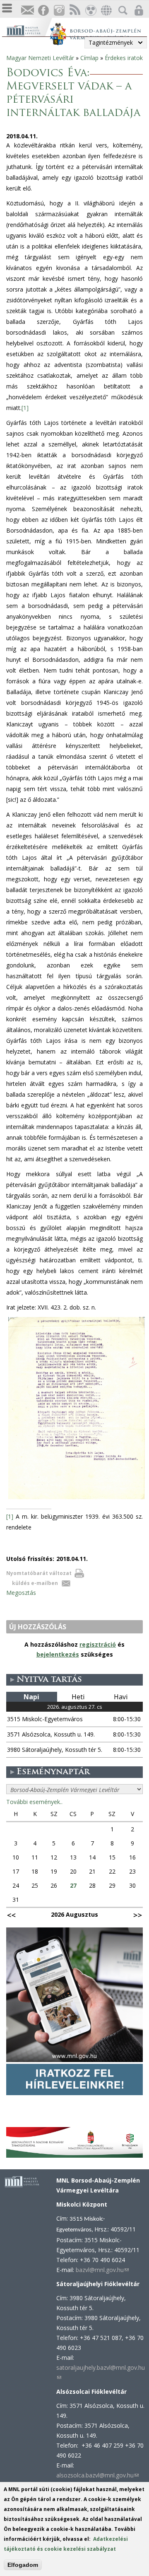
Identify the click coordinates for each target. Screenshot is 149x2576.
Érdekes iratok (124, 58)
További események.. (34, 1802)
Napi (31, 1697)
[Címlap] (28, 30)
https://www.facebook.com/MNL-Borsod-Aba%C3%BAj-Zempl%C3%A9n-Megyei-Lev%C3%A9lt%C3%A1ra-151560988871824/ (43, 11)
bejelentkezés (58, 1654)
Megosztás (21, 1593)
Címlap (89, 58)
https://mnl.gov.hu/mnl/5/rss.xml (74, 11)
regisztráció (98, 1644)
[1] (25, 408)
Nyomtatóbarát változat (39, 1573)
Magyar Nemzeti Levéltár (40, 58)
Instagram (59, 11)
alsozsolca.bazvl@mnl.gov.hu (97, 2475)
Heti (78, 1697)
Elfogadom (23, 2565)
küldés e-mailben (35, 1583)
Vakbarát (90, 11)
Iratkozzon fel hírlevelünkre (27, 11)
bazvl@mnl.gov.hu (102, 2270)
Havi (121, 1697)
